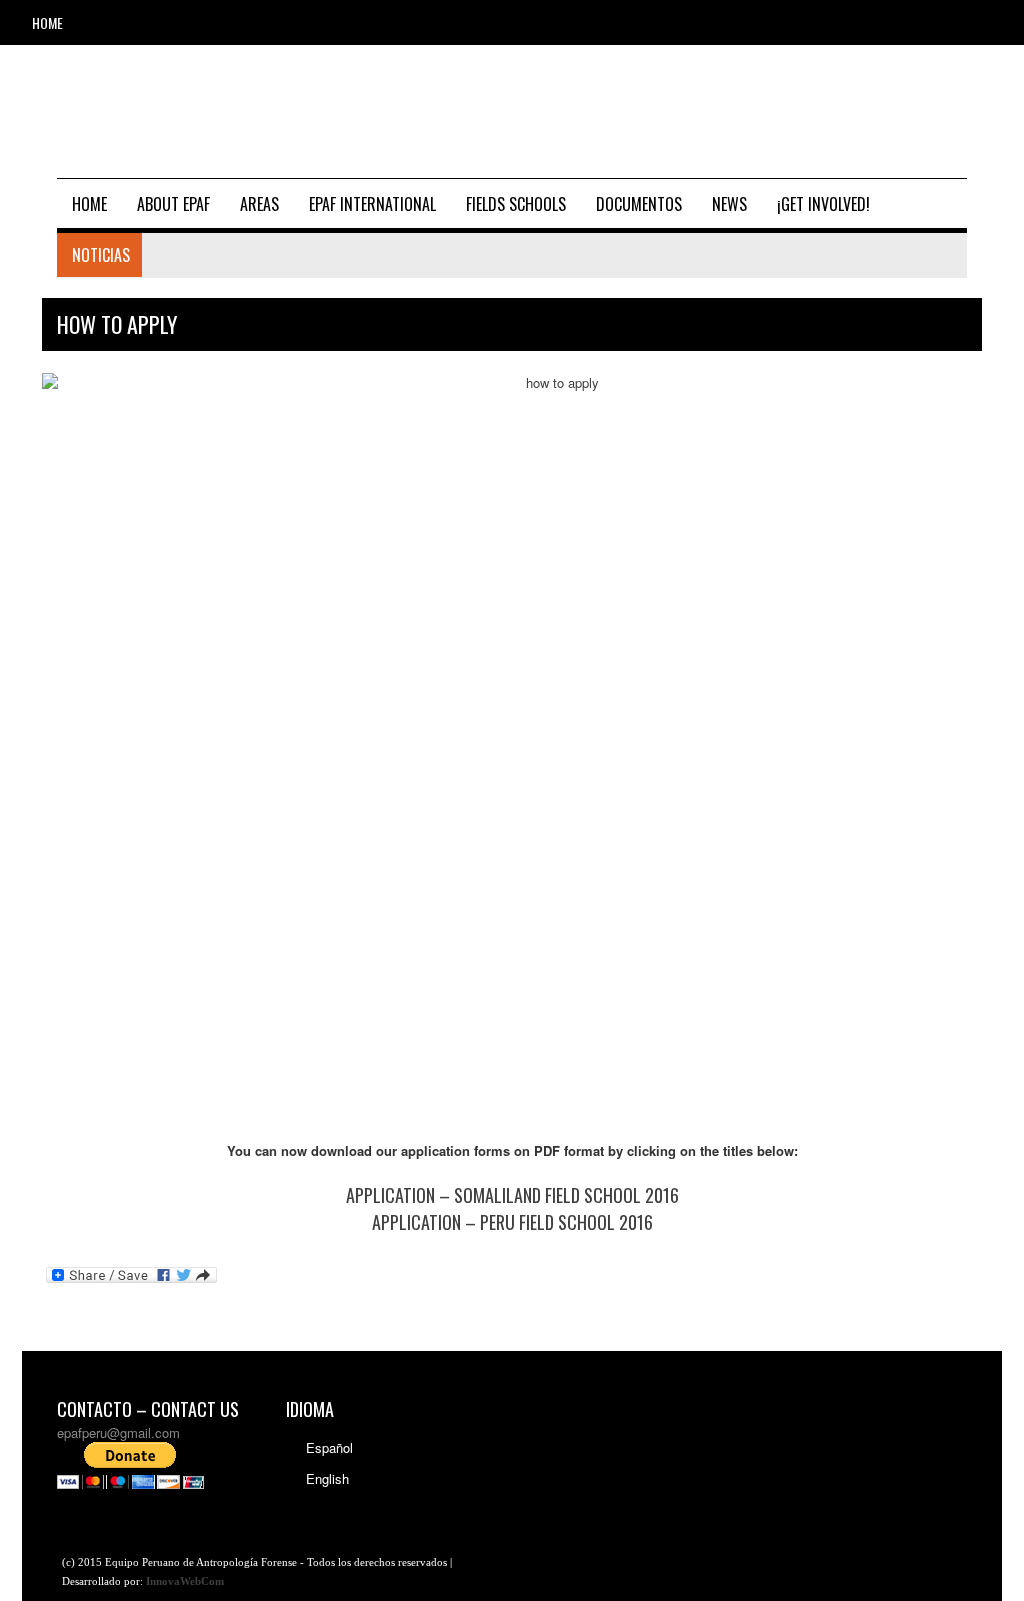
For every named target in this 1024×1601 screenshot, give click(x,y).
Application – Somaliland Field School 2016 (512, 1195)
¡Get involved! (823, 204)
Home (47, 22)
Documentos (639, 204)
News (729, 204)
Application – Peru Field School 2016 (512, 1222)
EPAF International (372, 204)
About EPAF (173, 204)
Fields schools (516, 204)
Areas (259, 204)
